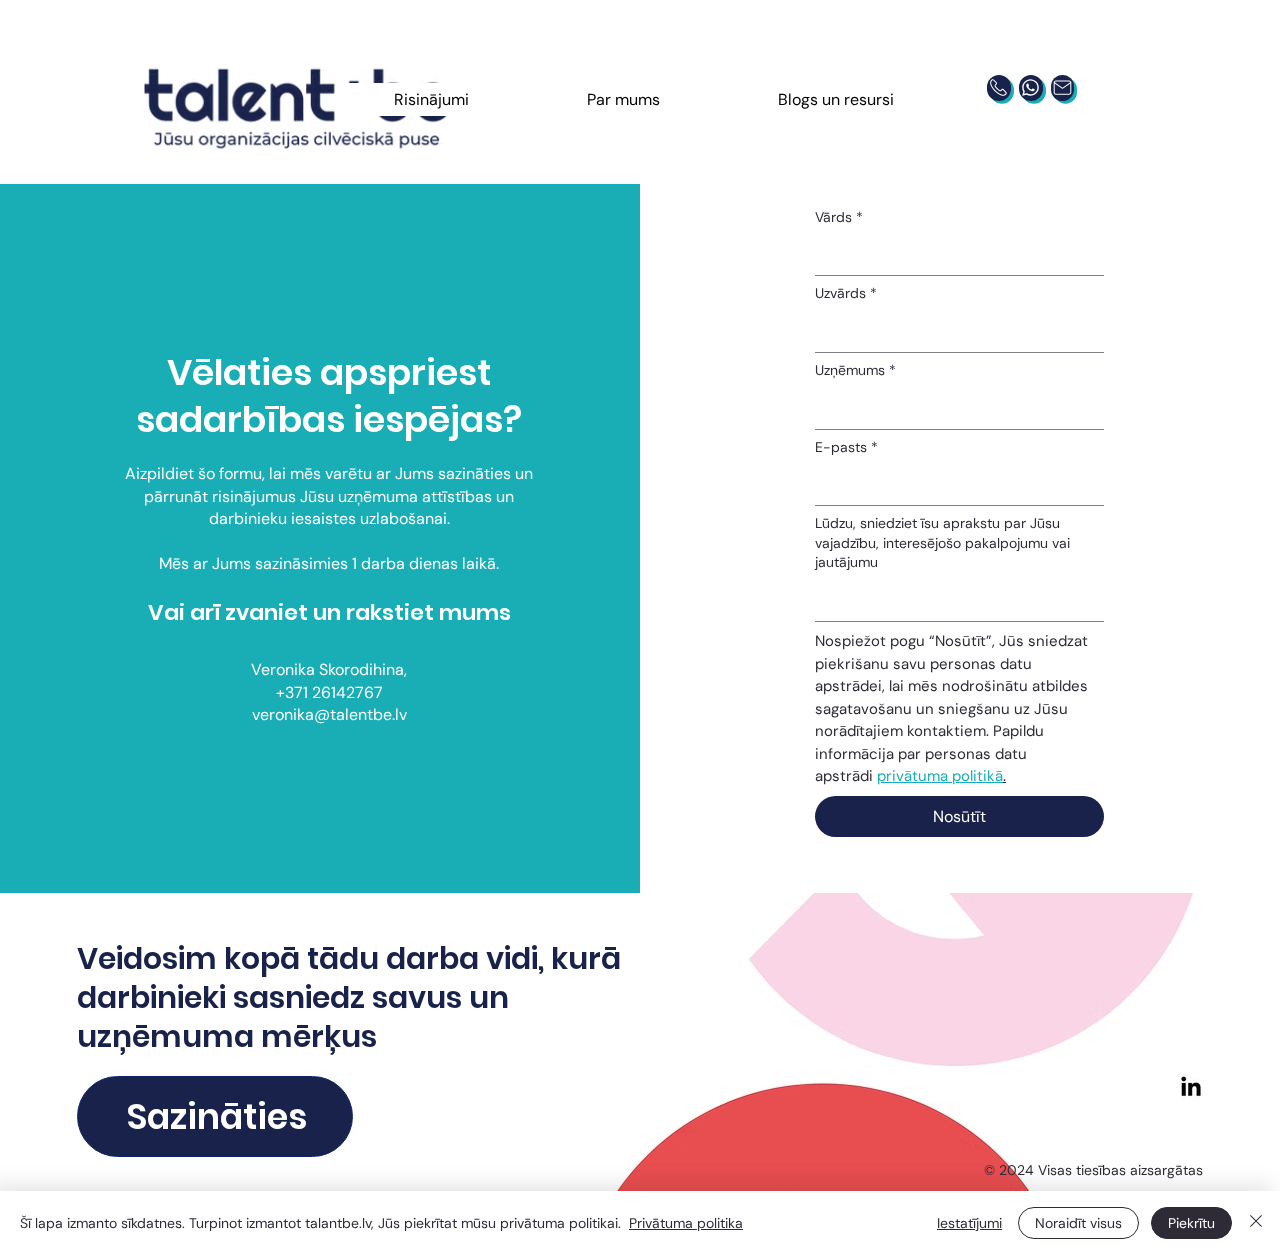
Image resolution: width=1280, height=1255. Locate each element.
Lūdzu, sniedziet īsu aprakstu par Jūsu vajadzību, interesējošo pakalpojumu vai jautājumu (942, 542)
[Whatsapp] (1030, 88)
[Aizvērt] (1256, 1223)
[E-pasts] (1062, 88)
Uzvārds (846, 293)
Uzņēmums (855, 370)
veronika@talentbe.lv (329, 714)
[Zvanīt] (998, 88)
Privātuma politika (686, 1223)
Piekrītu (1191, 1223)
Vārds (839, 217)
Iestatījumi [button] (969, 1223)
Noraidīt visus (1078, 1223)
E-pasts (846, 447)
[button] (432, 99)
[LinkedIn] (1191, 1088)
